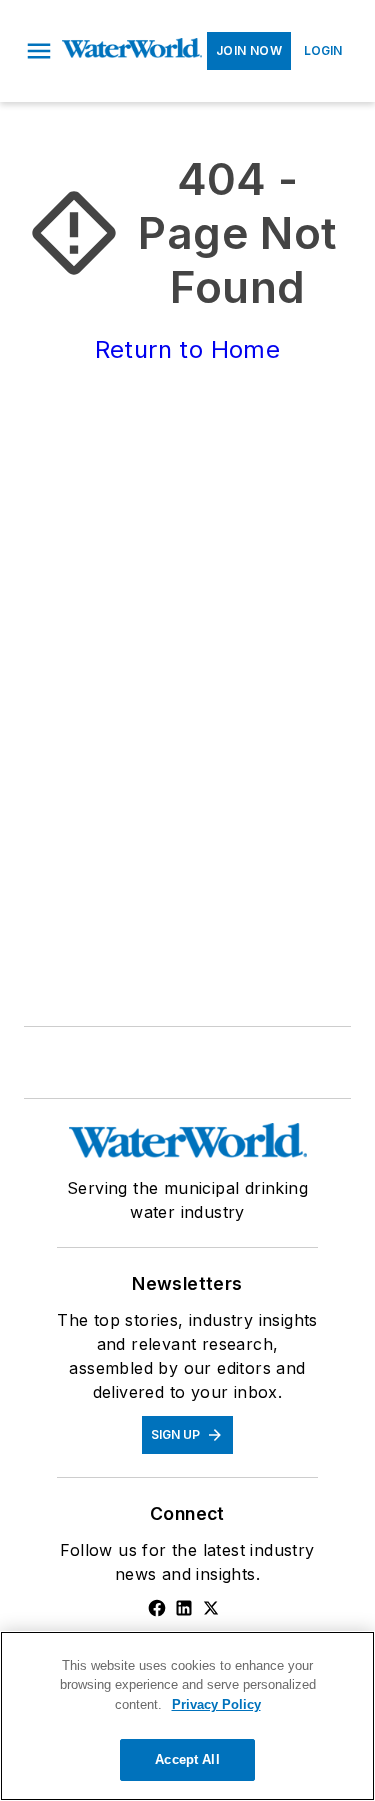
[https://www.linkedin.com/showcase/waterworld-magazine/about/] (184, 1608)
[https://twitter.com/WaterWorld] (211, 1608)
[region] (187, 1716)
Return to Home (188, 349)
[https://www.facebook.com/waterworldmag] (157, 1608)
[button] (39, 51)
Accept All (187, 1759)
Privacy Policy (216, 1704)
